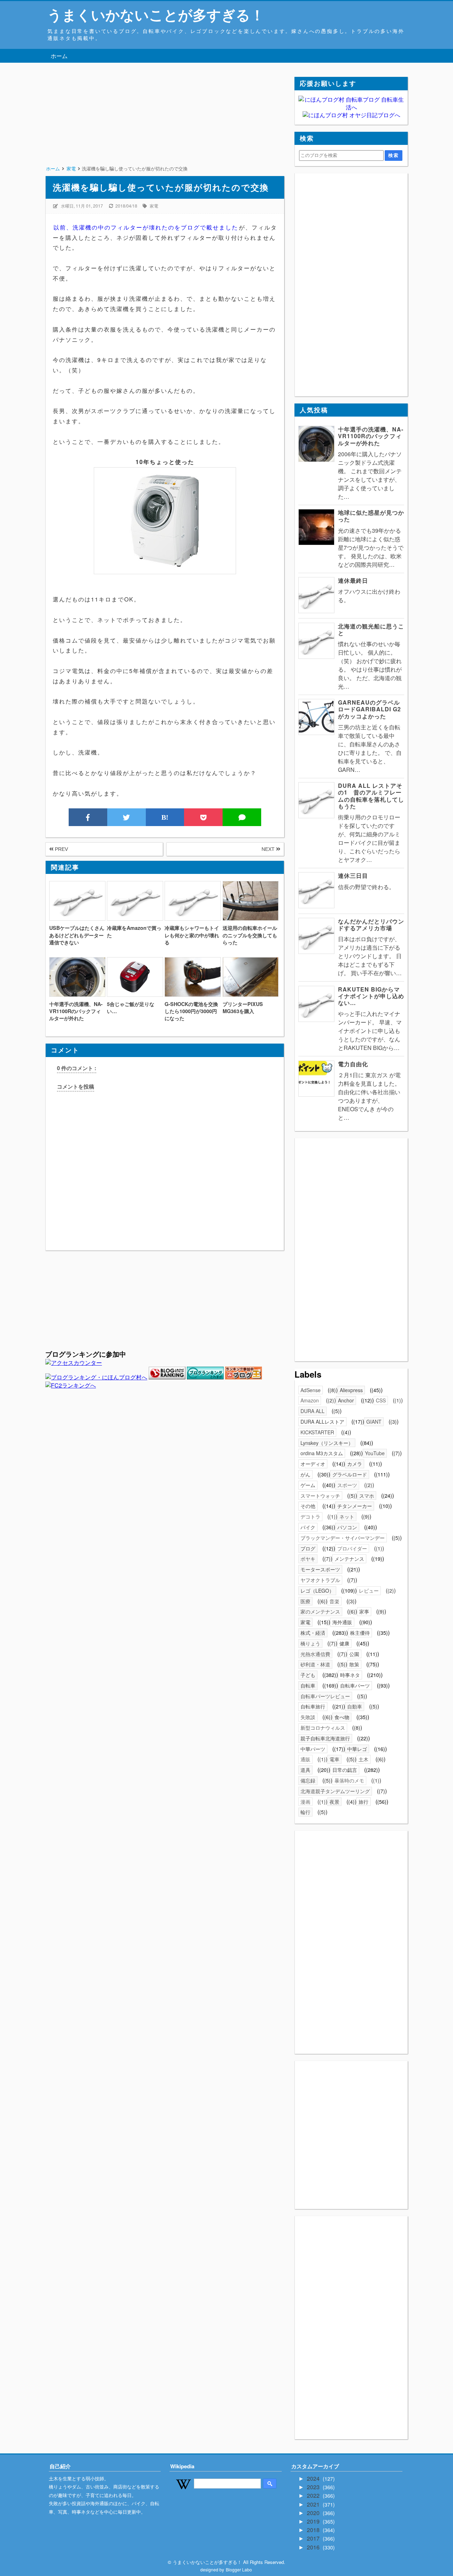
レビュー (369, 1591)
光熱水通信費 (315, 1654)
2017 (314, 2538)
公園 (354, 1654)
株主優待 (360, 1633)
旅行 (363, 1802)
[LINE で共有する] (242, 817)
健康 (344, 1643)
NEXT (269, 849)
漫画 (305, 1802)
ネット (347, 1516)
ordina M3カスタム (322, 1453)
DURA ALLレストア (322, 1422)
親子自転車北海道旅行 (325, 1738)
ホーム (59, 56)
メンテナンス (349, 1559)
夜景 (334, 1802)
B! (165, 817)
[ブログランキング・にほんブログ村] (96, 1377)
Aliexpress (351, 1390)
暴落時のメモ (349, 1780)
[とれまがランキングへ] (205, 1377)
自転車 (308, 1685)
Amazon (310, 1400)
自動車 (355, 1706)
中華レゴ (357, 1749)
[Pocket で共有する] (203, 817)
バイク (308, 1527)
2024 (314, 2478)
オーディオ (313, 1464)
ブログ (308, 1548)
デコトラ (310, 1516)
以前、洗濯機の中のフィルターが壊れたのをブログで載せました (146, 227)
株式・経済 (313, 1633)
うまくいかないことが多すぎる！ (156, 14)
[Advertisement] (165, 126)
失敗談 (308, 1717)
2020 (314, 2513)
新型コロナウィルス (323, 1728)
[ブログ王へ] (243, 1377)
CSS (381, 1400)
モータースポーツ (320, 1569)
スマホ (367, 1496)
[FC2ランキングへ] (71, 1385)
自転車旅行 (313, 1706)
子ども (308, 1675)
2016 (314, 2547)
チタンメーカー (355, 1506)
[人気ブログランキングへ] (167, 1377)
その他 (308, 1506)
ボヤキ (308, 1559)
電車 (334, 1759)
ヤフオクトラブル (320, 1580)
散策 (354, 1664)
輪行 (305, 1812)
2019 (314, 2521)
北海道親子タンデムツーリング (335, 1791)
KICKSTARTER (317, 1432)
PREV (61, 849)
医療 (305, 1601)
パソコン (347, 1527)
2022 (314, 2495)
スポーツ (347, 1485)
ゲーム (308, 1485)
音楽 (334, 1601)
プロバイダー (352, 1548)
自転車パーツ (355, 1685)
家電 (154, 206)
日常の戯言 (345, 1770)
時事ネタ (350, 1675)
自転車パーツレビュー (325, 1696)
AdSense (311, 1390)
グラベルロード (350, 1474)
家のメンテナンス (320, 1611)
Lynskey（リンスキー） (327, 1443)
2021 (314, 2504)
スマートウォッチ (320, 1496)
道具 (305, 1770)
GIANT (374, 1422)
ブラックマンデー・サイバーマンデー (343, 1538)
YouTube (375, 1453)
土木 (363, 1759)
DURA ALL (312, 1411)
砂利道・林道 (315, 1664)
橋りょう (310, 1643)
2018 (314, 2530)
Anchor (346, 1400)
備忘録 (308, 1780)
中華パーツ (313, 1749)
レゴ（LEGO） (317, 1591)
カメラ (355, 1464)
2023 (314, 2487)
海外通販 (342, 1622)
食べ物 (342, 1717)
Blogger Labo (239, 2569)
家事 (364, 1611)
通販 (305, 1759)
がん (305, 1474)
